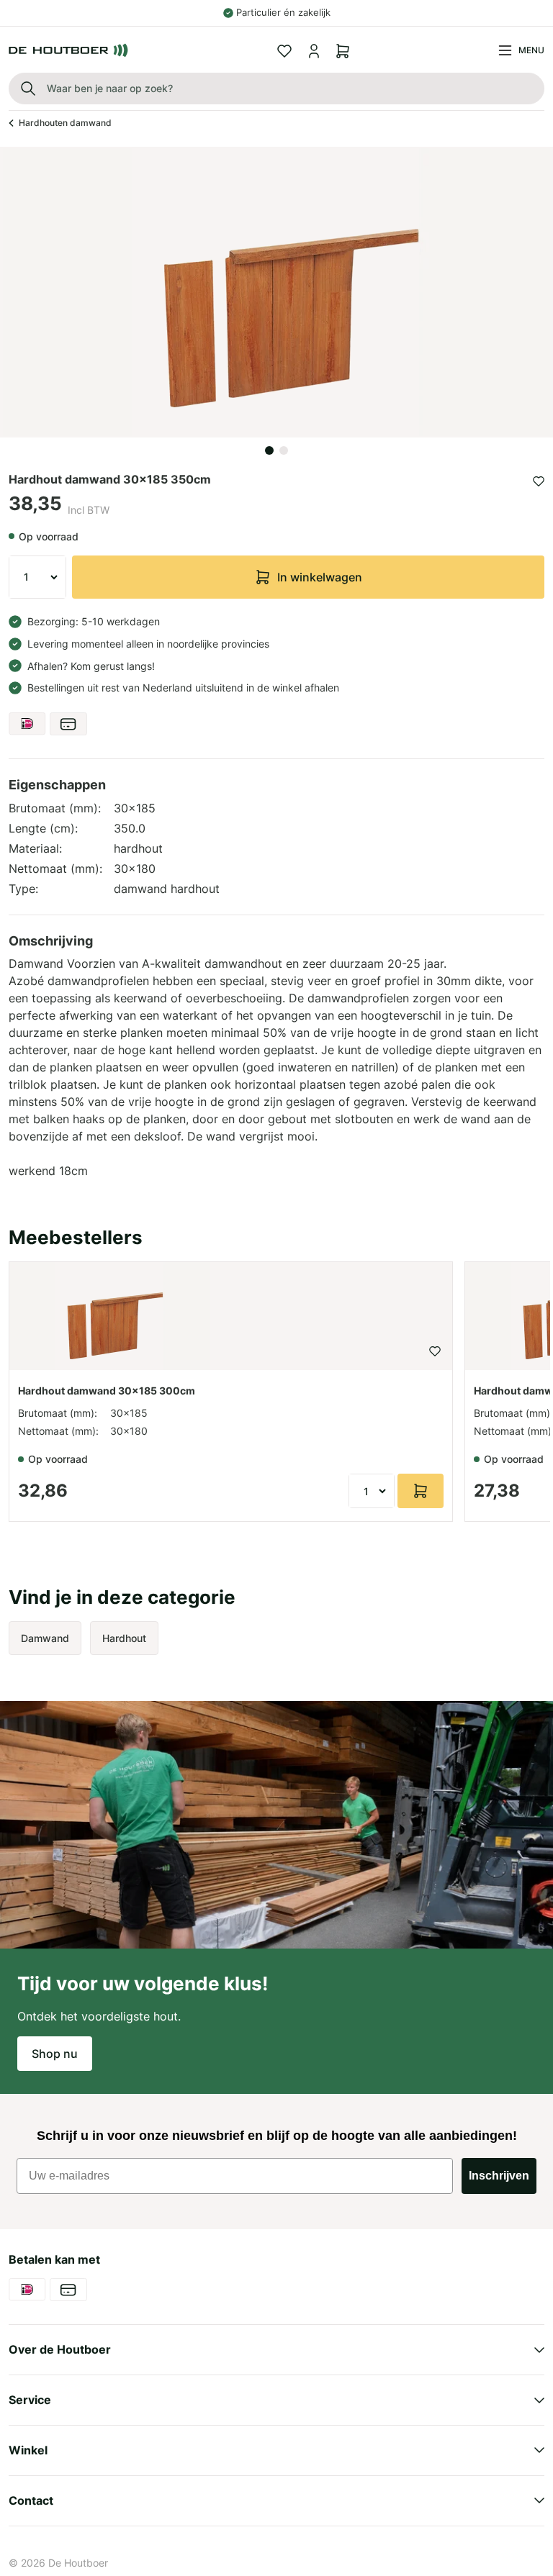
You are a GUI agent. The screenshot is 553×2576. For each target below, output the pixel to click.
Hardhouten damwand (65, 123)
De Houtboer (78, 2563)
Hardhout (124, 1638)
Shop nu (55, 2054)
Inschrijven (499, 2176)
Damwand (45, 1638)
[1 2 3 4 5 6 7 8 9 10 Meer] (37, 577)
